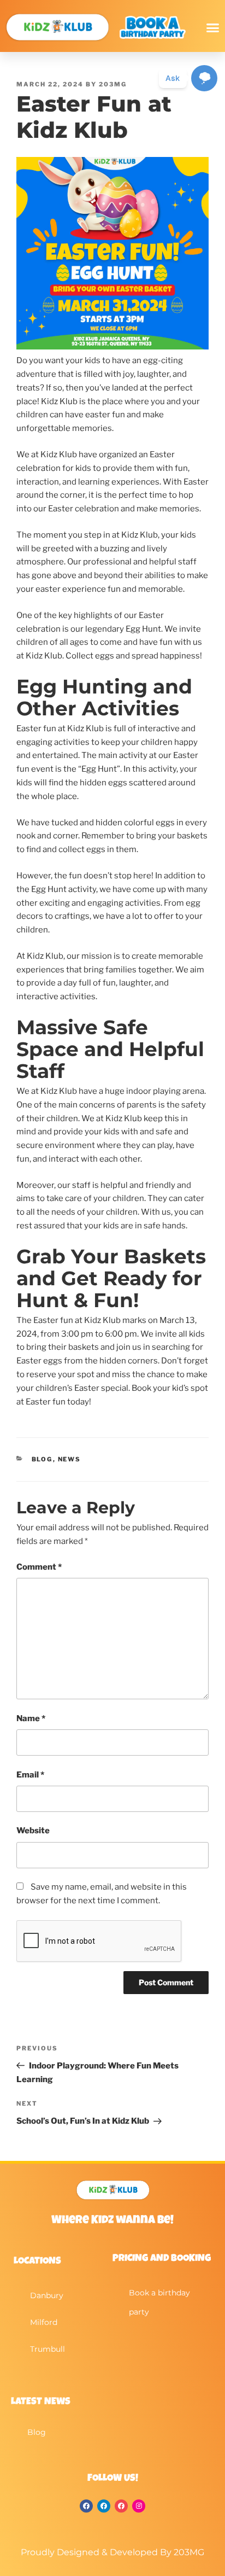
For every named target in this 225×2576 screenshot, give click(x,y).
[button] (212, 27)
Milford (44, 2322)
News (70, 1459)
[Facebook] (86, 2506)
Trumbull (48, 2349)
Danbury (47, 2295)
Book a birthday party (159, 2302)
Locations (37, 2262)
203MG (113, 84)
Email (30, 1775)
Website (33, 1831)
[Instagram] (139, 2506)
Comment (39, 1567)
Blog (42, 1459)
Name (31, 1718)
